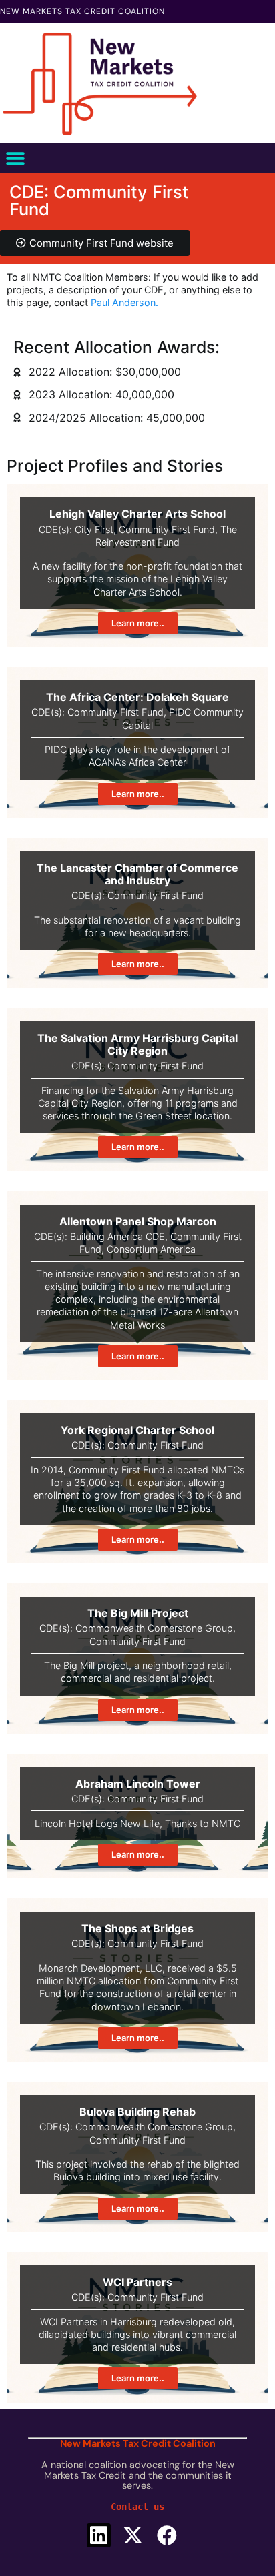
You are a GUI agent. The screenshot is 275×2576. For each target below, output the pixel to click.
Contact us (137, 2507)
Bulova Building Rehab (137, 2112)
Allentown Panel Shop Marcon (138, 1221)
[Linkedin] (99, 2535)
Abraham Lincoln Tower (138, 1784)
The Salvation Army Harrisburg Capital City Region (137, 1044)
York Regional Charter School (137, 1430)
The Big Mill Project (138, 1613)
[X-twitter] (133, 2535)
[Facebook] (167, 2535)
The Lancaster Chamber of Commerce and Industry (137, 874)
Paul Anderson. (124, 302)
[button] (15, 158)
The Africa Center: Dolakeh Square (137, 697)
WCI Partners (137, 2282)
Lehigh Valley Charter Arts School (137, 514)
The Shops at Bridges (137, 1928)
